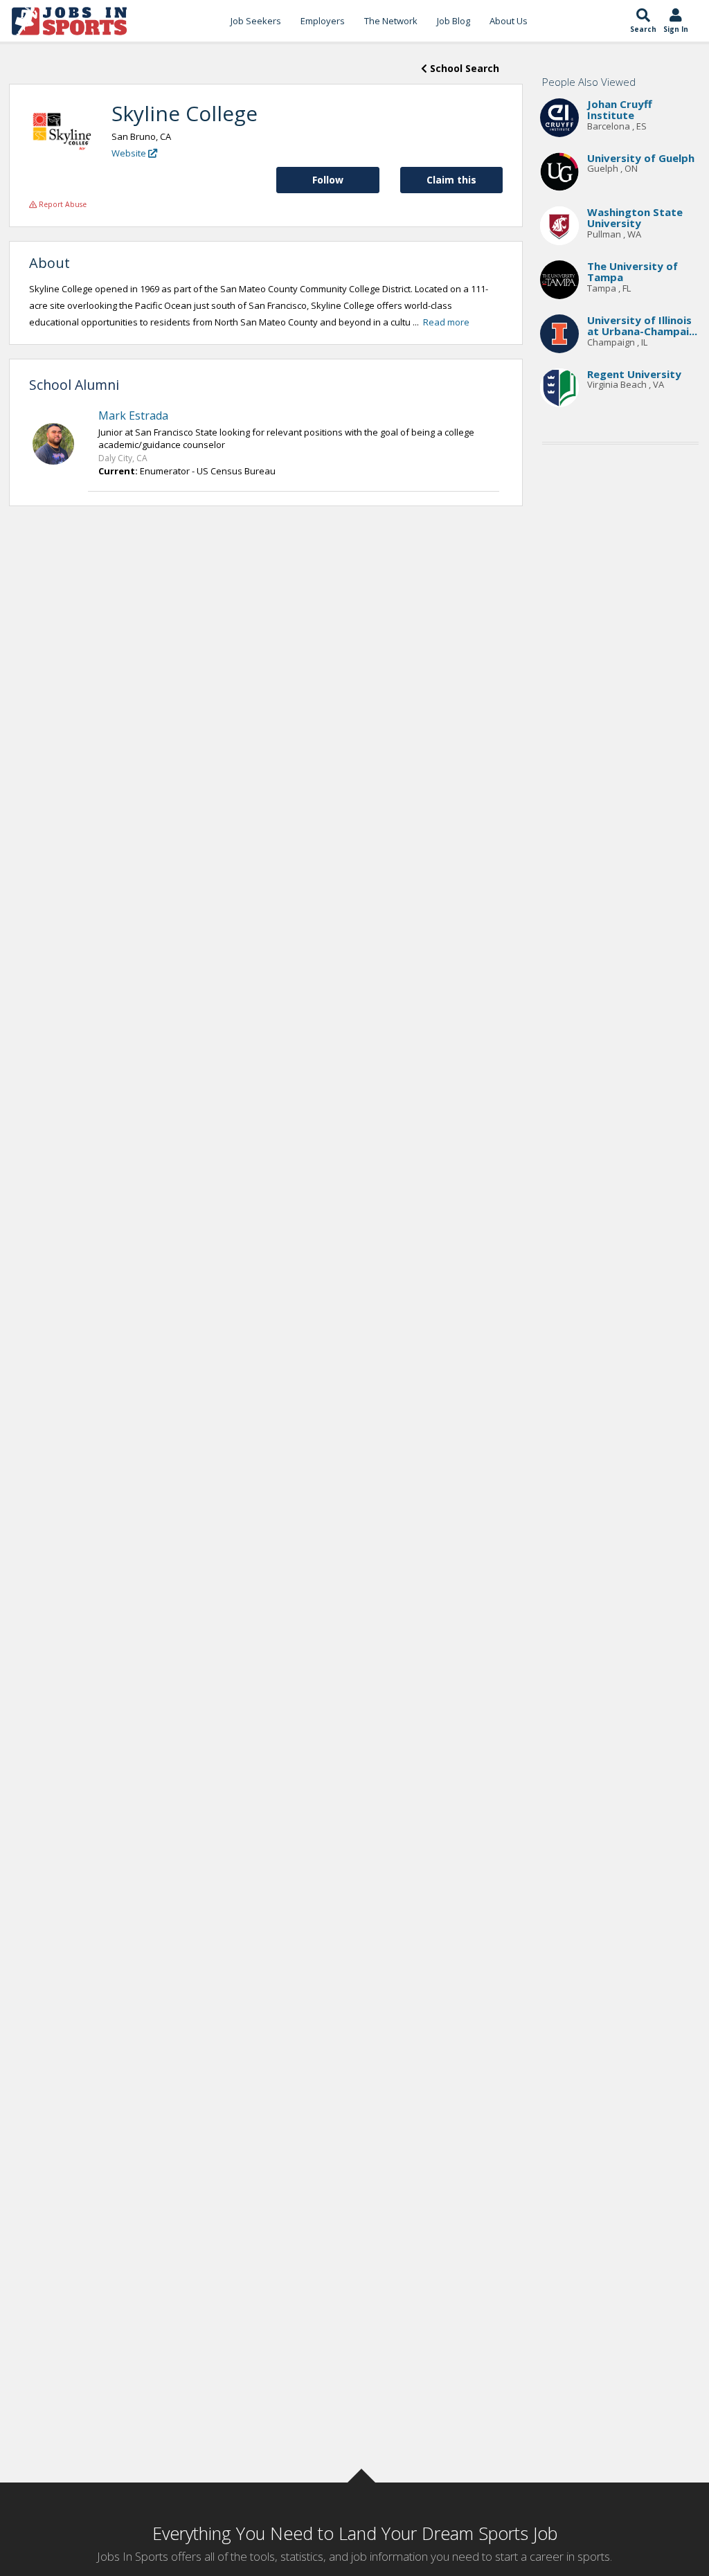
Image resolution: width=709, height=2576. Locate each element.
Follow (328, 180)
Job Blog (454, 21)
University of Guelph (641, 158)
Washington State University (635, 218)
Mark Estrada (133, 415)
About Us (509, 21)
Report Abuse (62, 204)
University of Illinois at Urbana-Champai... (642, 326)
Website (130, 153)
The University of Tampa (632, 272)
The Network (391, 21)
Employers (323, 21)
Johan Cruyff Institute (620, 110)
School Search (463, 68)
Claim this (451, 180)
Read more (446, 322)
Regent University (634, 374)
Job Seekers (256, 21)
